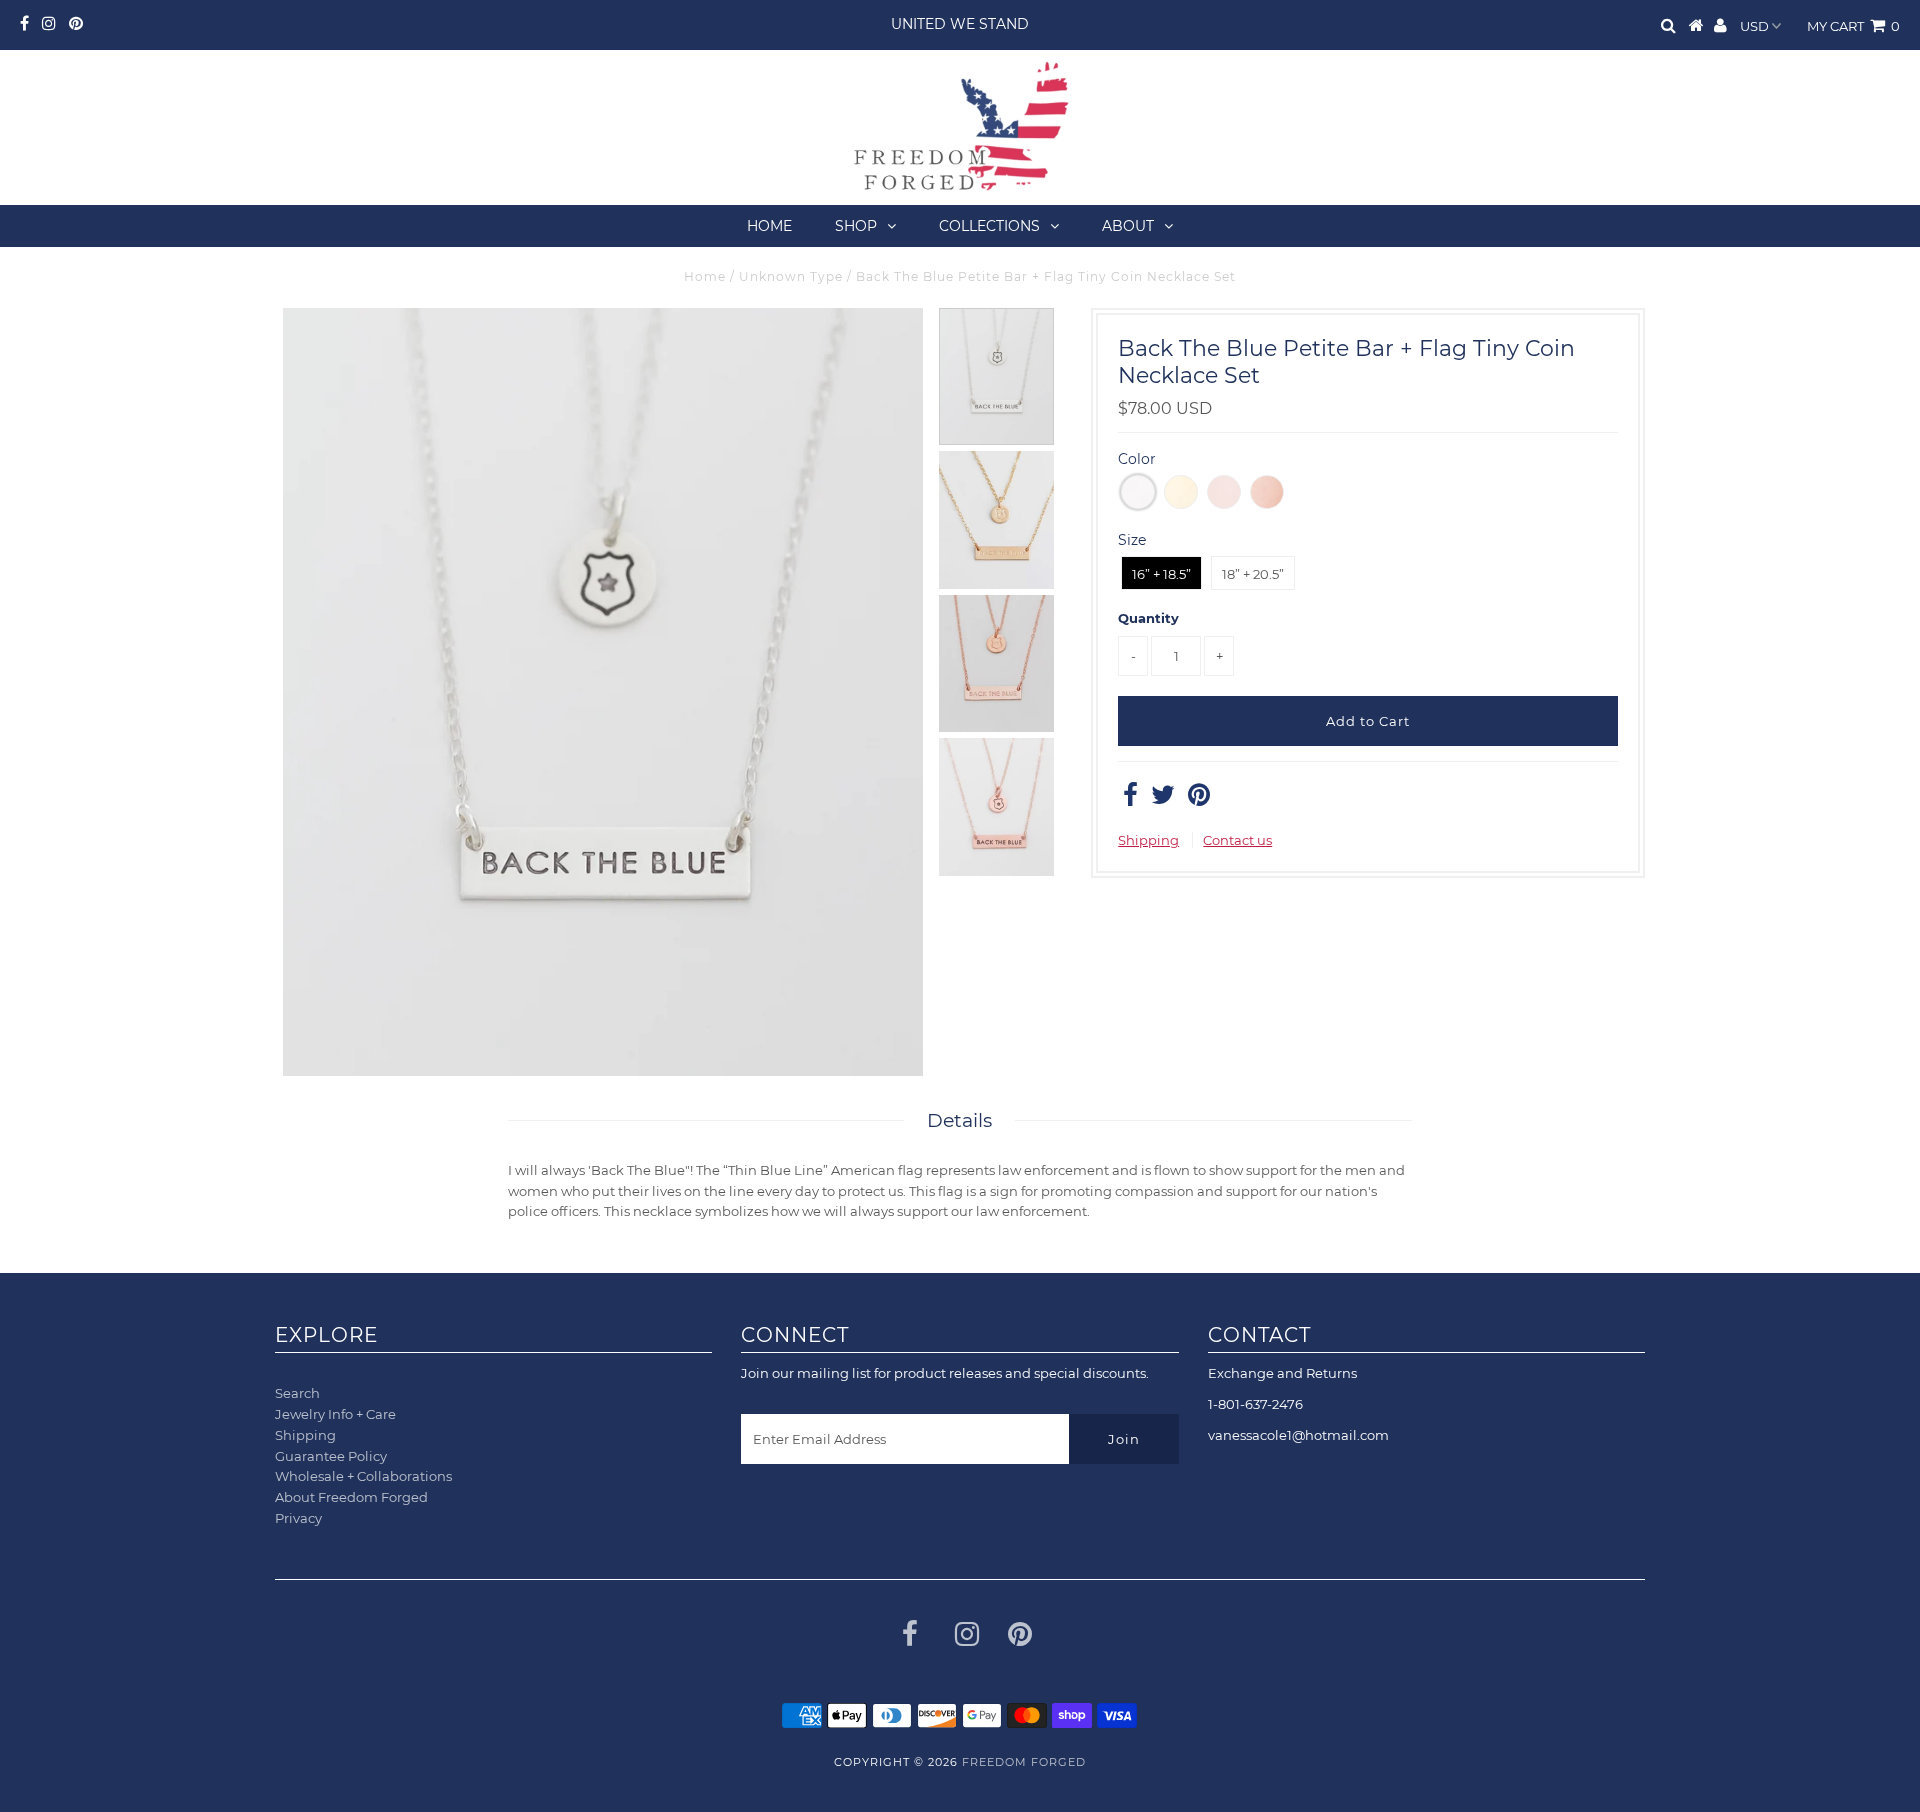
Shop (856, 226)
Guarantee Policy (331, 1456)
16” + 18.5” (1161, 574)
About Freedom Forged (351, 1497)
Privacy (298, 1518)
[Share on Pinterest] (1199, 799)
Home (769, 226)
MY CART (1853, 26)
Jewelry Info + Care (335, 1414)
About (1128, 226)
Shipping (1148, 840)
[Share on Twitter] (1163, 799)
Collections (989, 226)
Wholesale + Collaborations (363, 1476)
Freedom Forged (1024, 1762)
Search (297, 1393)
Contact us (1237, 840)
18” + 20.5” (1253, 574)
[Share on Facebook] (1130, 799)
